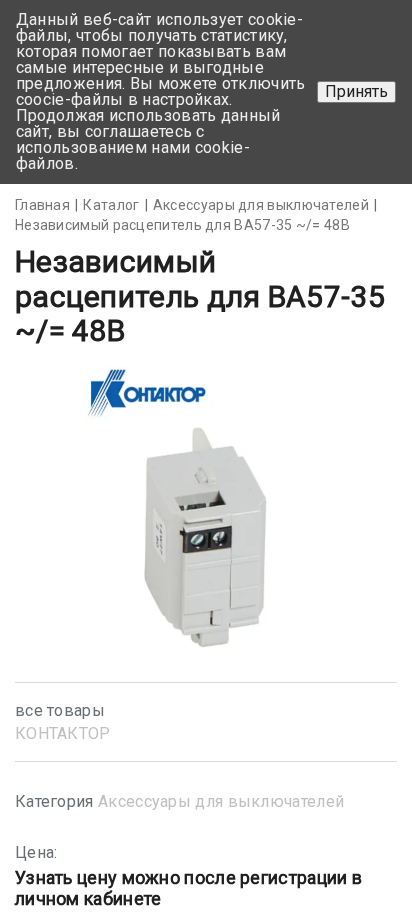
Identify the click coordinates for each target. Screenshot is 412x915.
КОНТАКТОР (63, 733)
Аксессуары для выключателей (221, 801)
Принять (356, 91)
